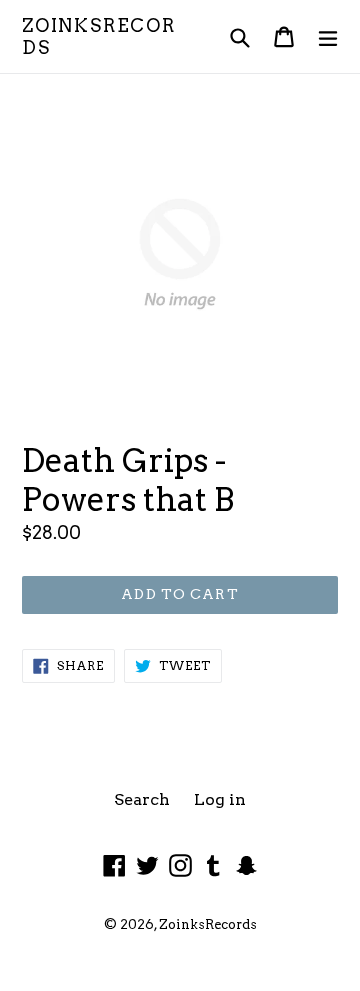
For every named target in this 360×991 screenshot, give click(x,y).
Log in (220, 799)
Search (142, 799)
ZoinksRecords (99, 36)
